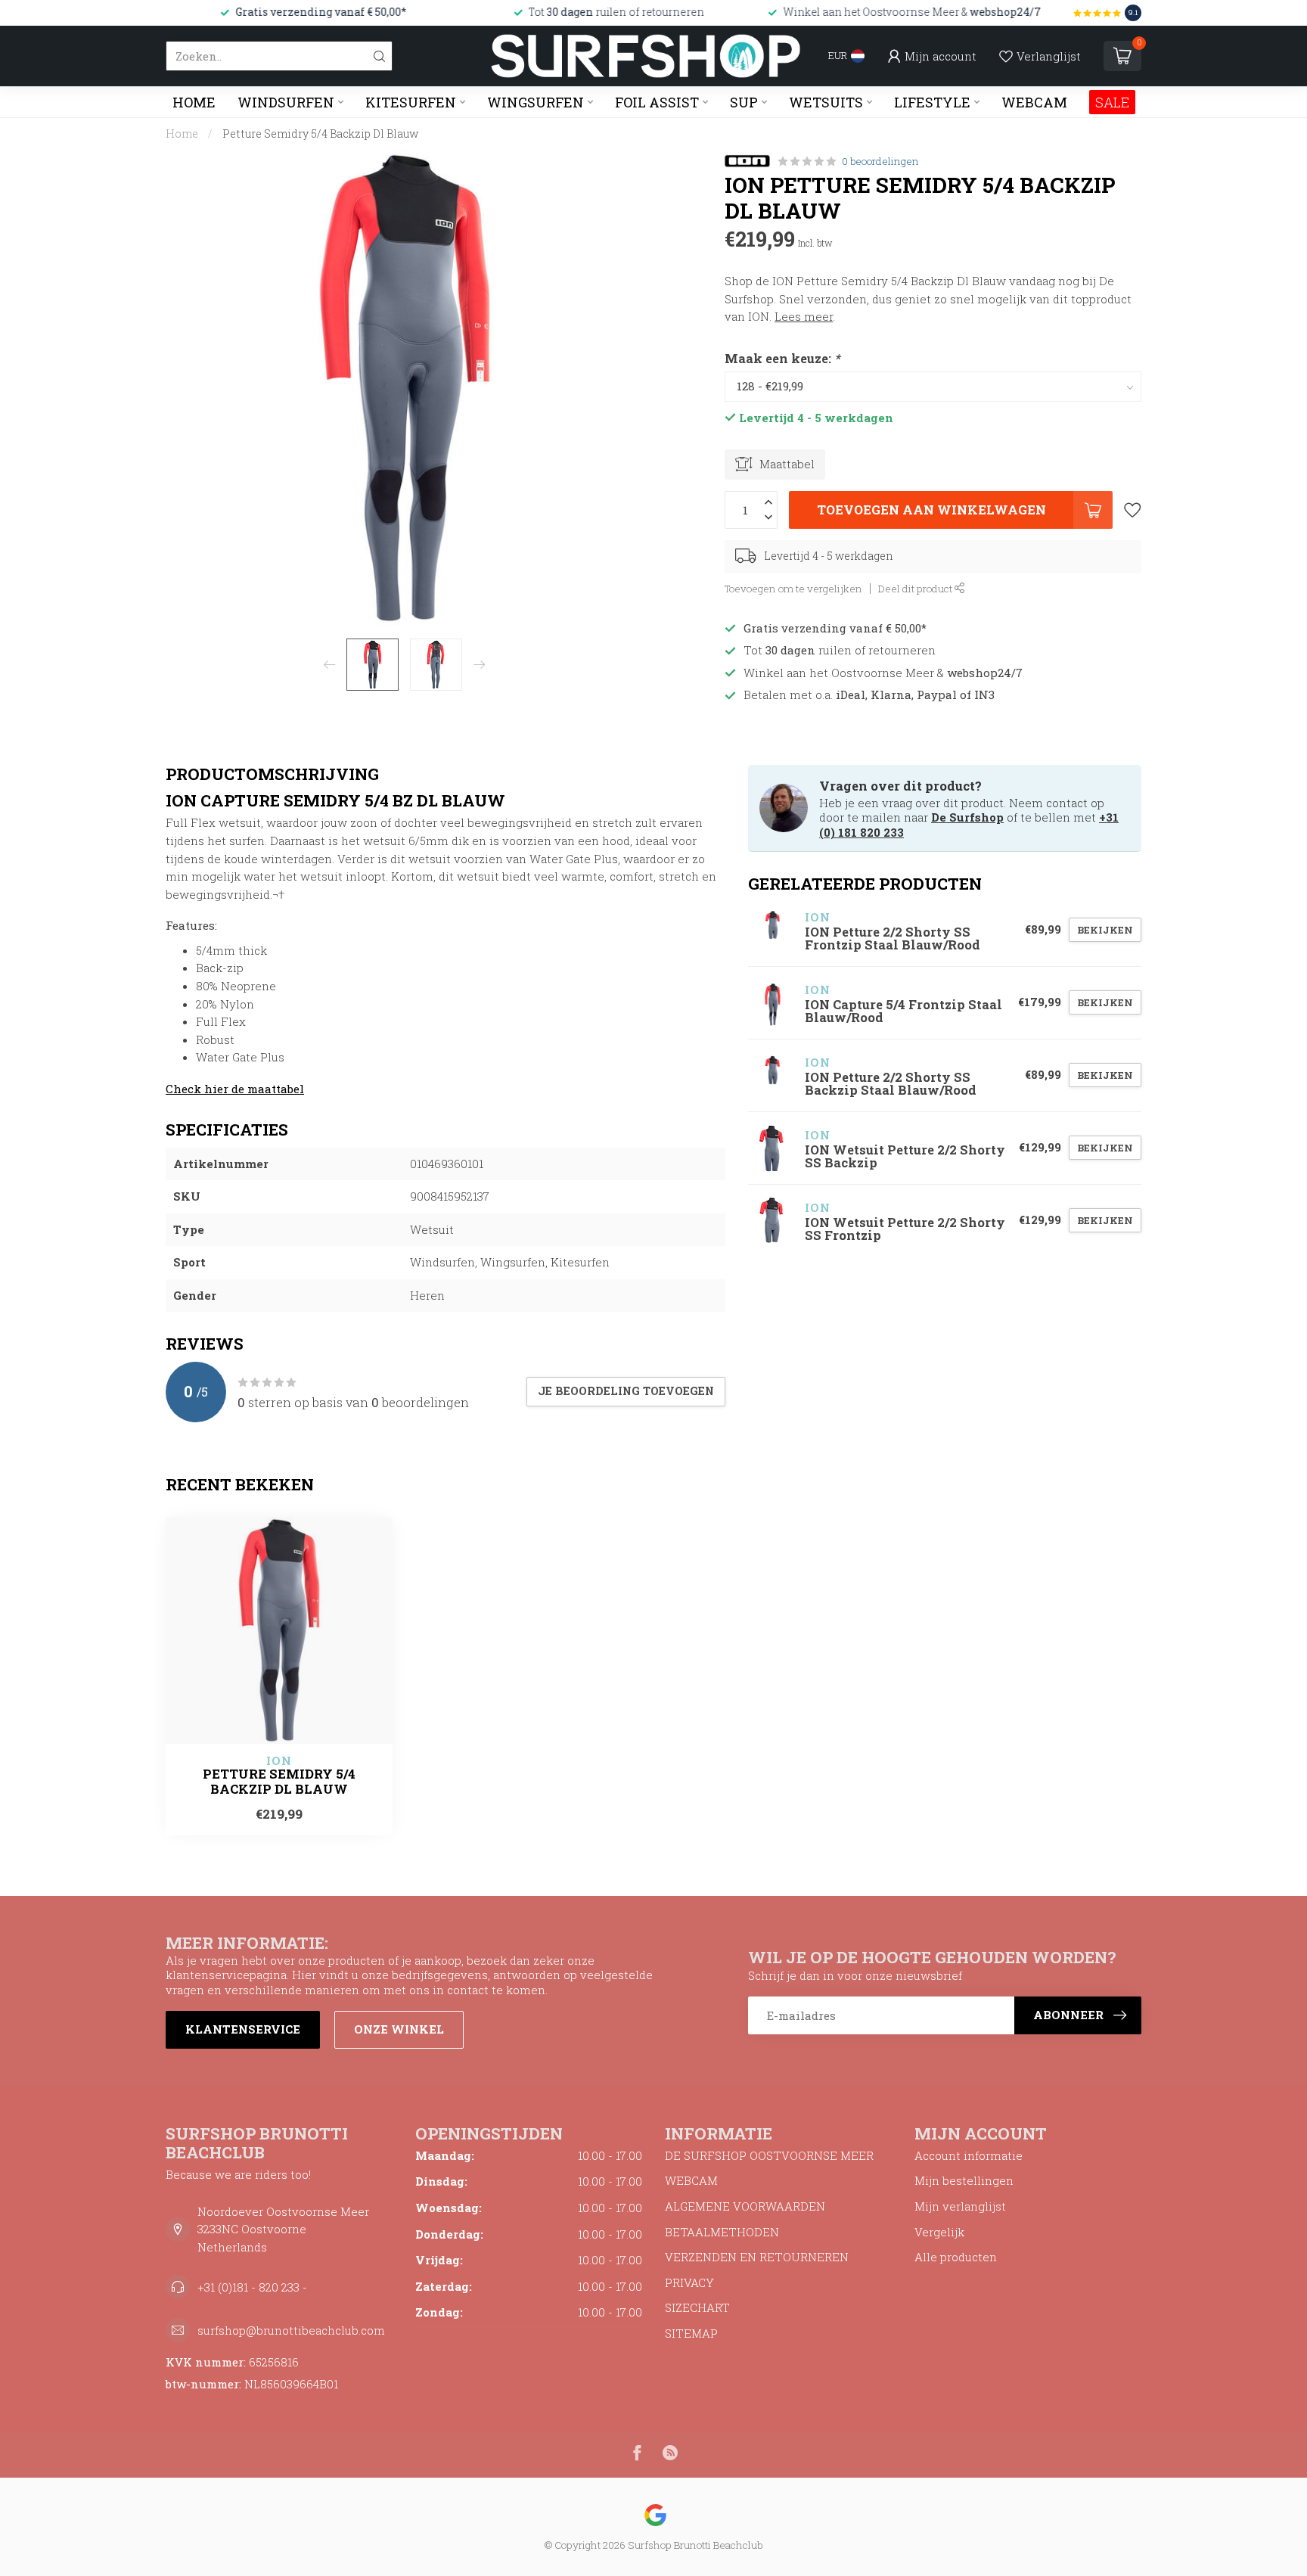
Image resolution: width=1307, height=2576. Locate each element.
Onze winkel (399, 2029)
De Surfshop (967, 817)
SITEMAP (691, 2333)
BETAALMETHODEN (722, 2232)
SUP (744, 102)
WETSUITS (826, 102)
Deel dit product (916, 589)
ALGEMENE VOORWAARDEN (745, 2206)
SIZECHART (697, 2307)
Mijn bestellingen (964, 2180)
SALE (1112, 102)
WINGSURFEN (536, 102)
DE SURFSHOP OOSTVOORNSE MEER (769, 2155)
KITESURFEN (411, 102)
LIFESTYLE (932, 102)
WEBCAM (1034, 102)
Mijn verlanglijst (960, 2206)
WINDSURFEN (286, 102)
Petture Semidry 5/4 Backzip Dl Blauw (321, 134)
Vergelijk (939, 2232)
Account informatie (969, 2155)
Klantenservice (243, 2029)
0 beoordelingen (880, 161)
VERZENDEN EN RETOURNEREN (757, 2257)
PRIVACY (689, 2282)
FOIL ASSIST (657, 102)
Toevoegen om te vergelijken (793, 589)
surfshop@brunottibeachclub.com (291, 2330)
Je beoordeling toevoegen (626, 1391)
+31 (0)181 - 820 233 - (252, 2287)
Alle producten (956, 2257)
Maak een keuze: (782, 358)
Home (194, 102)
